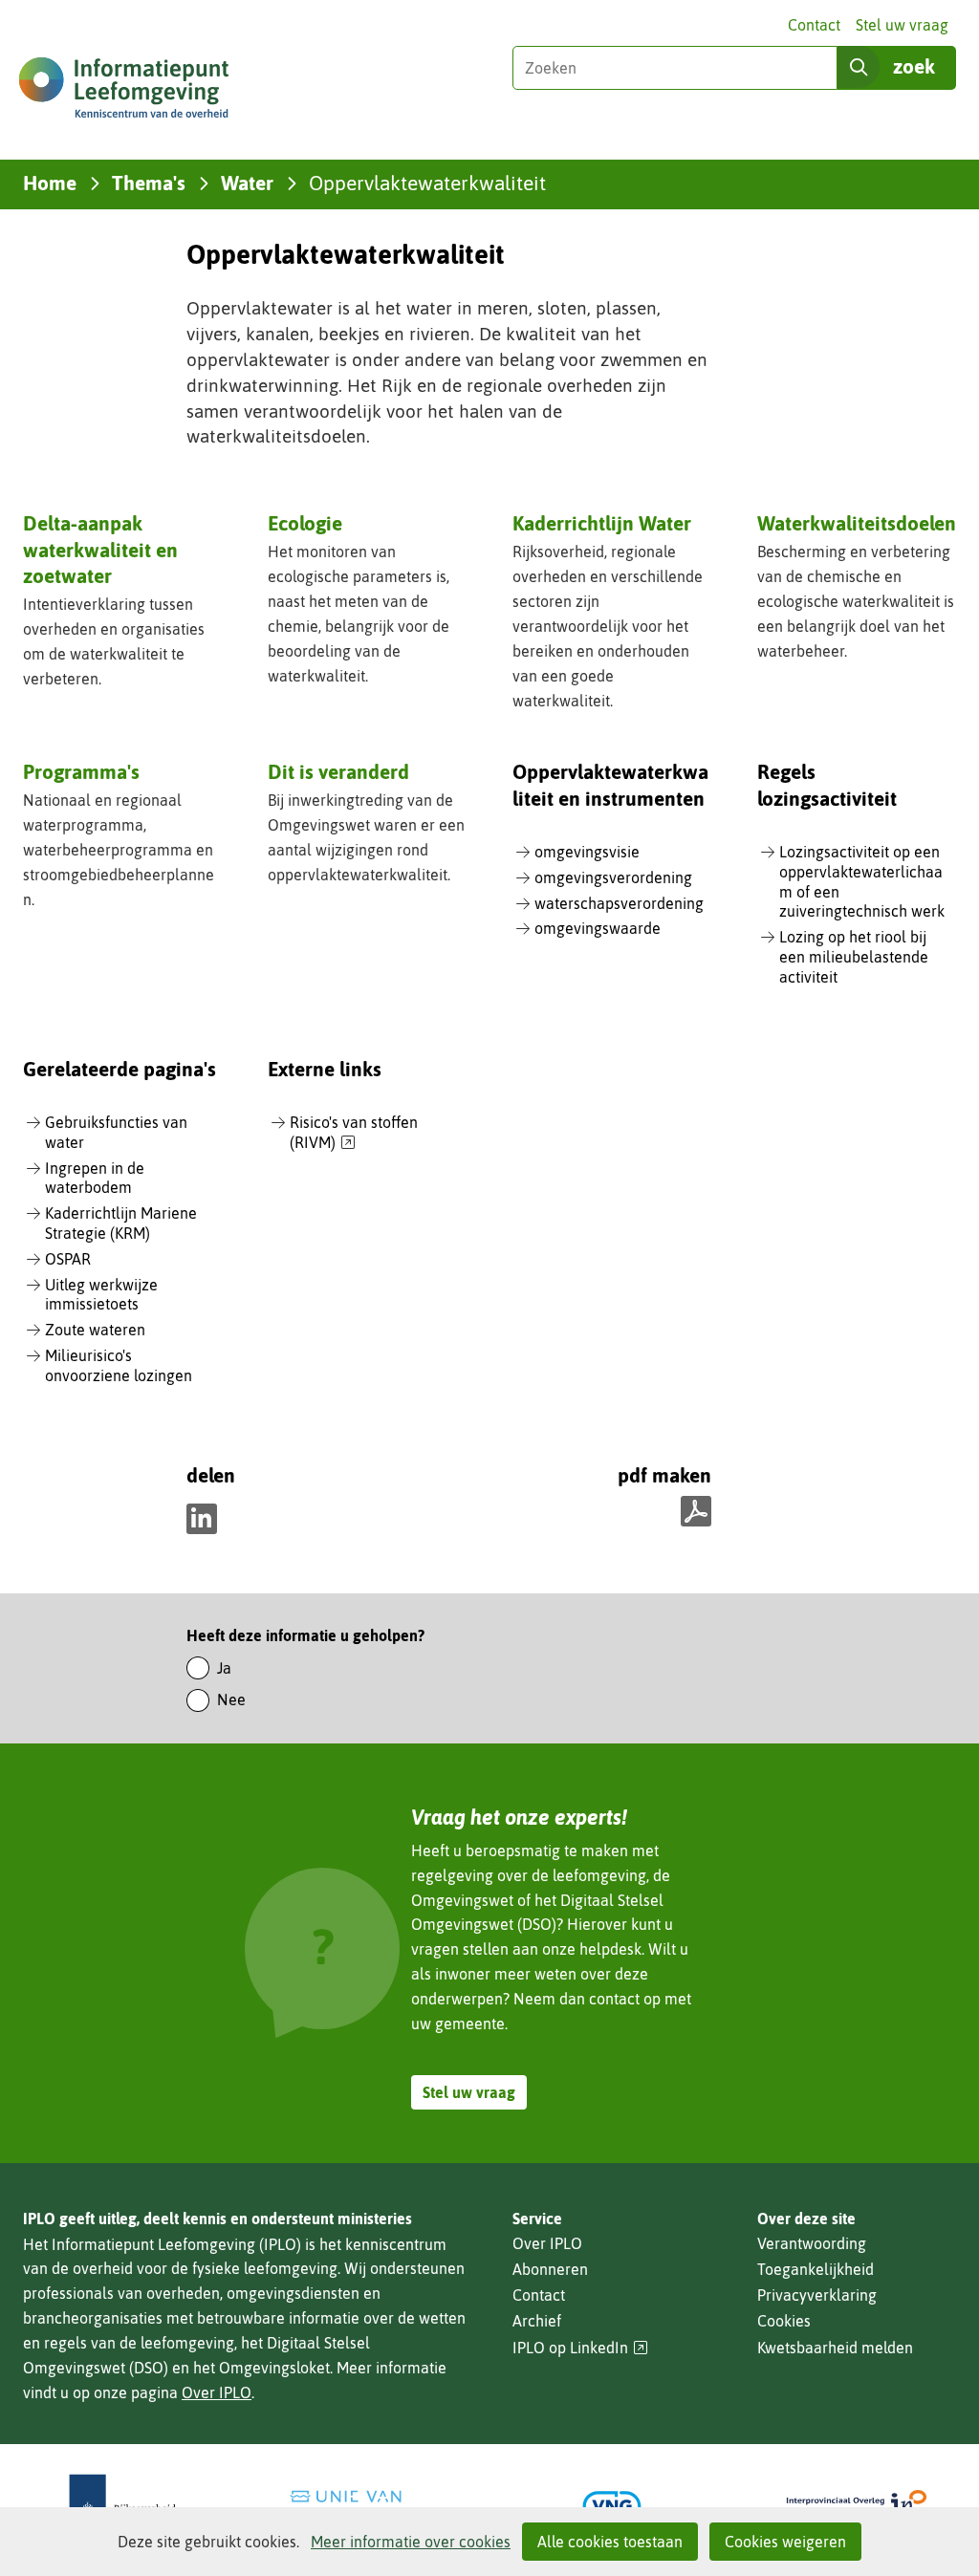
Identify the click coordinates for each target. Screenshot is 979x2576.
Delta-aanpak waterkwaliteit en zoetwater (100, 549)
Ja (224, 1668)
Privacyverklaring (817, 2295)
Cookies (784, 2321)
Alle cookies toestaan (610, 2542)
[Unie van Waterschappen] (367, 2506)
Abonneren (550, 2269)
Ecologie (305, 523)
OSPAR (68, 1259)
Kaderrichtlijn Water (602, 523)
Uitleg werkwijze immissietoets (101, 1295)
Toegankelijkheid (816, 2269)
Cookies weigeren (785, 2542)
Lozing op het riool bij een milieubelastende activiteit (854, 957)
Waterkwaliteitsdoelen (857, 523)
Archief (537, 2321)
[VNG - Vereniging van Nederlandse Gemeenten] (612, 2506)
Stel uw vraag (902, 25)
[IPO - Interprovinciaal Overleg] (857, 2506)
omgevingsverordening (613, 877)
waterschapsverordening (619, 903)
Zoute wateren (95, 1330)
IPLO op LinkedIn (580, 2348)
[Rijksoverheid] (122, 2506)
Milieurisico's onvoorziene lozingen (119, 1365)
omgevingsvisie (587, 852)
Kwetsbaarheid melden (835, 2348)
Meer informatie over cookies (411, 2542)
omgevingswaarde (598, 928)
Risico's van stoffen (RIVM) (354, 1133)
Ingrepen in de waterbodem (95, 1178)
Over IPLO (217, 2392)
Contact (814, 25)
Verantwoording (812, 2243)
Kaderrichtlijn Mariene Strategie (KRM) (121, 1223)
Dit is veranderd (338, 771)
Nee (231, 1699)
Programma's (81, 771)
